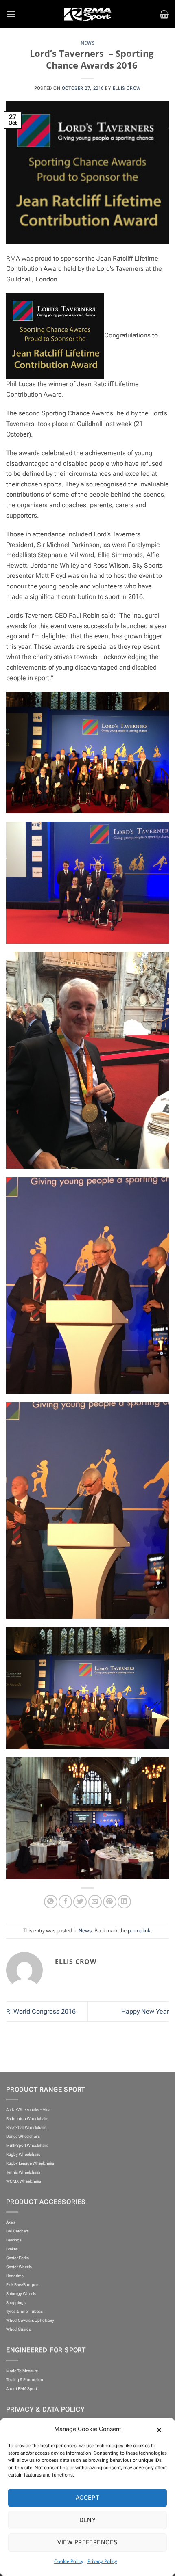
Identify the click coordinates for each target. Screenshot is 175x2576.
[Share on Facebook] (65, 1902)
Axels (11, 2222)
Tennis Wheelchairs (23, 2172)
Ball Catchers (17, 2231)
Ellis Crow (127, 88)
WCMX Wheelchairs (24, 2181)
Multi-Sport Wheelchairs (27, 2145)
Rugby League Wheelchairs (30, 2163)
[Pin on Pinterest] (110, 1902)
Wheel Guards (19, 2329)
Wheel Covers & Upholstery (30, 2320)
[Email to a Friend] (95, 1902)
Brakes (12, 2249)
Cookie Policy (69, 2561)
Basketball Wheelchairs (26, 2128)
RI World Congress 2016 (41, 2011)
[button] (163, 2429)
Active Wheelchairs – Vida (28, 2110)
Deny (88, 2520)
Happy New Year (145, 2011)
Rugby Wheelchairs (23, 2154)
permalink (139, 1931)
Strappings (16, 2303)
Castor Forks (17, 2258)
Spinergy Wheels (21, 2294)
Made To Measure (22, 2371)
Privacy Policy (102, 2561)
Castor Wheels (19, 2267)
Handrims (15, 2276)
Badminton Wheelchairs (27, 2119)
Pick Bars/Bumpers (23, 2285)
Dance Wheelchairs (23, 2136)
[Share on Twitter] (80, 1902)
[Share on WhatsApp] (51, 1902)
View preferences (87, 2542)
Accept (88, 2498)
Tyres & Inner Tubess (24, 2311)
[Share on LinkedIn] (124, 1902)
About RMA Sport (22, 2389)
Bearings (14, 2240)
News (87, 43)
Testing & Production (25, 2380)
